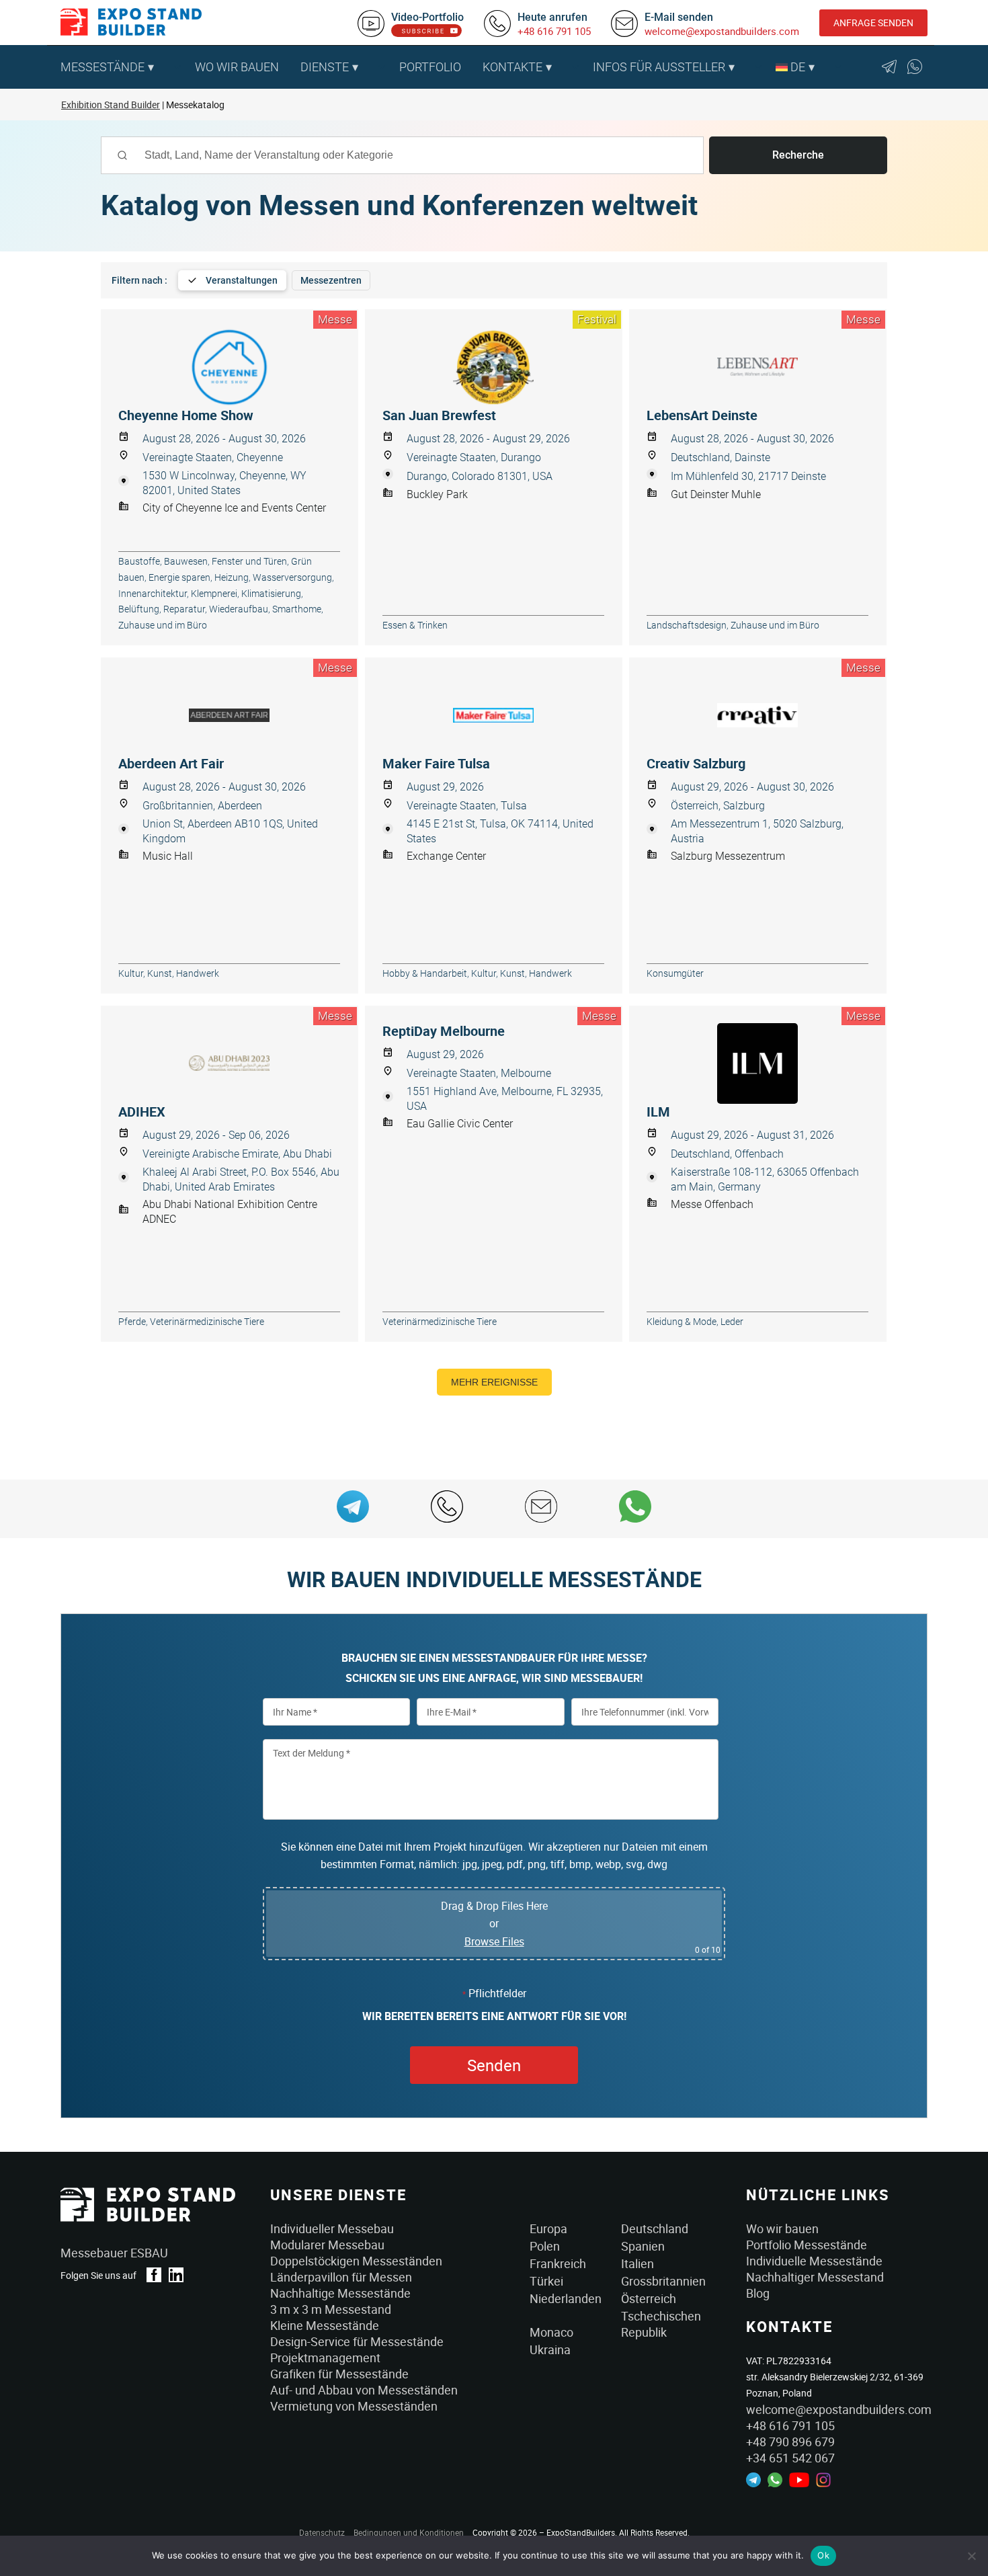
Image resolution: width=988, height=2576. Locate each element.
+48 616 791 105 (554, 31)
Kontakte (512, 67)
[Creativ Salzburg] (758, 715)
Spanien (643, 2246)
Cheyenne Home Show (186, 415)
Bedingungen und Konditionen (409, 2532)
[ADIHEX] (230, 1063)
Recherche (798, 155)
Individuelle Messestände (814, 2261)
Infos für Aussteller (659, 67)
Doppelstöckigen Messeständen (356, 2261)
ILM (658, 1112)
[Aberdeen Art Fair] (230, 715)
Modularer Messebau (327, 2245)
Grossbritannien (663, 2281)
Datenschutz (322, 2532)
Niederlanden (566, 2298)
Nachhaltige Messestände (340, 2293)
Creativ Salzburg (696, 764)
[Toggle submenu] (177, 67)
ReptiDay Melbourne (444, 1031)
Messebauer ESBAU (114, 2253)
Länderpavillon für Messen (341, 2277)
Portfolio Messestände (807, 2245)
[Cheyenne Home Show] (230, 367)
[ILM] (758, 1063)
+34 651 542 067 (790, 2458)
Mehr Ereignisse (494, 1382)
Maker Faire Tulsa (436, 764)
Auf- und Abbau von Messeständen (364, 2390)
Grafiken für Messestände (339, 2374)
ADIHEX (142, 1112)
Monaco (551, 2332)
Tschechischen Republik (661, 2324)
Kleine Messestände (325, 2325)
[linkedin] (176, 2275)
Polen (545, 2246)
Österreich (649, 2298)
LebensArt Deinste (702, 415)
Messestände (102, 67)
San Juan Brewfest (439, 415)
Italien (637, 2263)
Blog (758, 2293)
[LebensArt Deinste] (758, 367)
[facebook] (154, 2275)
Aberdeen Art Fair (171, 764)
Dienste (325, 67)
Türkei (546, 2281)
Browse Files (494, 1941)
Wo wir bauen (237, 67)
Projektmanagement (325, 2358)
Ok (823, 2555)
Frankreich (558, 2263)
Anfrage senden (873, 23)
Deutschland (655, 2228)
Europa (548, 2228)
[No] (971, 2556)
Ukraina (550, 2349)
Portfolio (430, 67)
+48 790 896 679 (790, 2442)
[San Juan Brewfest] (494, 367)
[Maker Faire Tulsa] (494, 715)
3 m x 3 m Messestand (331, 2309)
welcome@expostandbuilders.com (722, 31)
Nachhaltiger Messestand (815, 2277)
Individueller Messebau (332, 2228)
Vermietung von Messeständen (354, 2406)
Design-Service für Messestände (357, 2341)
